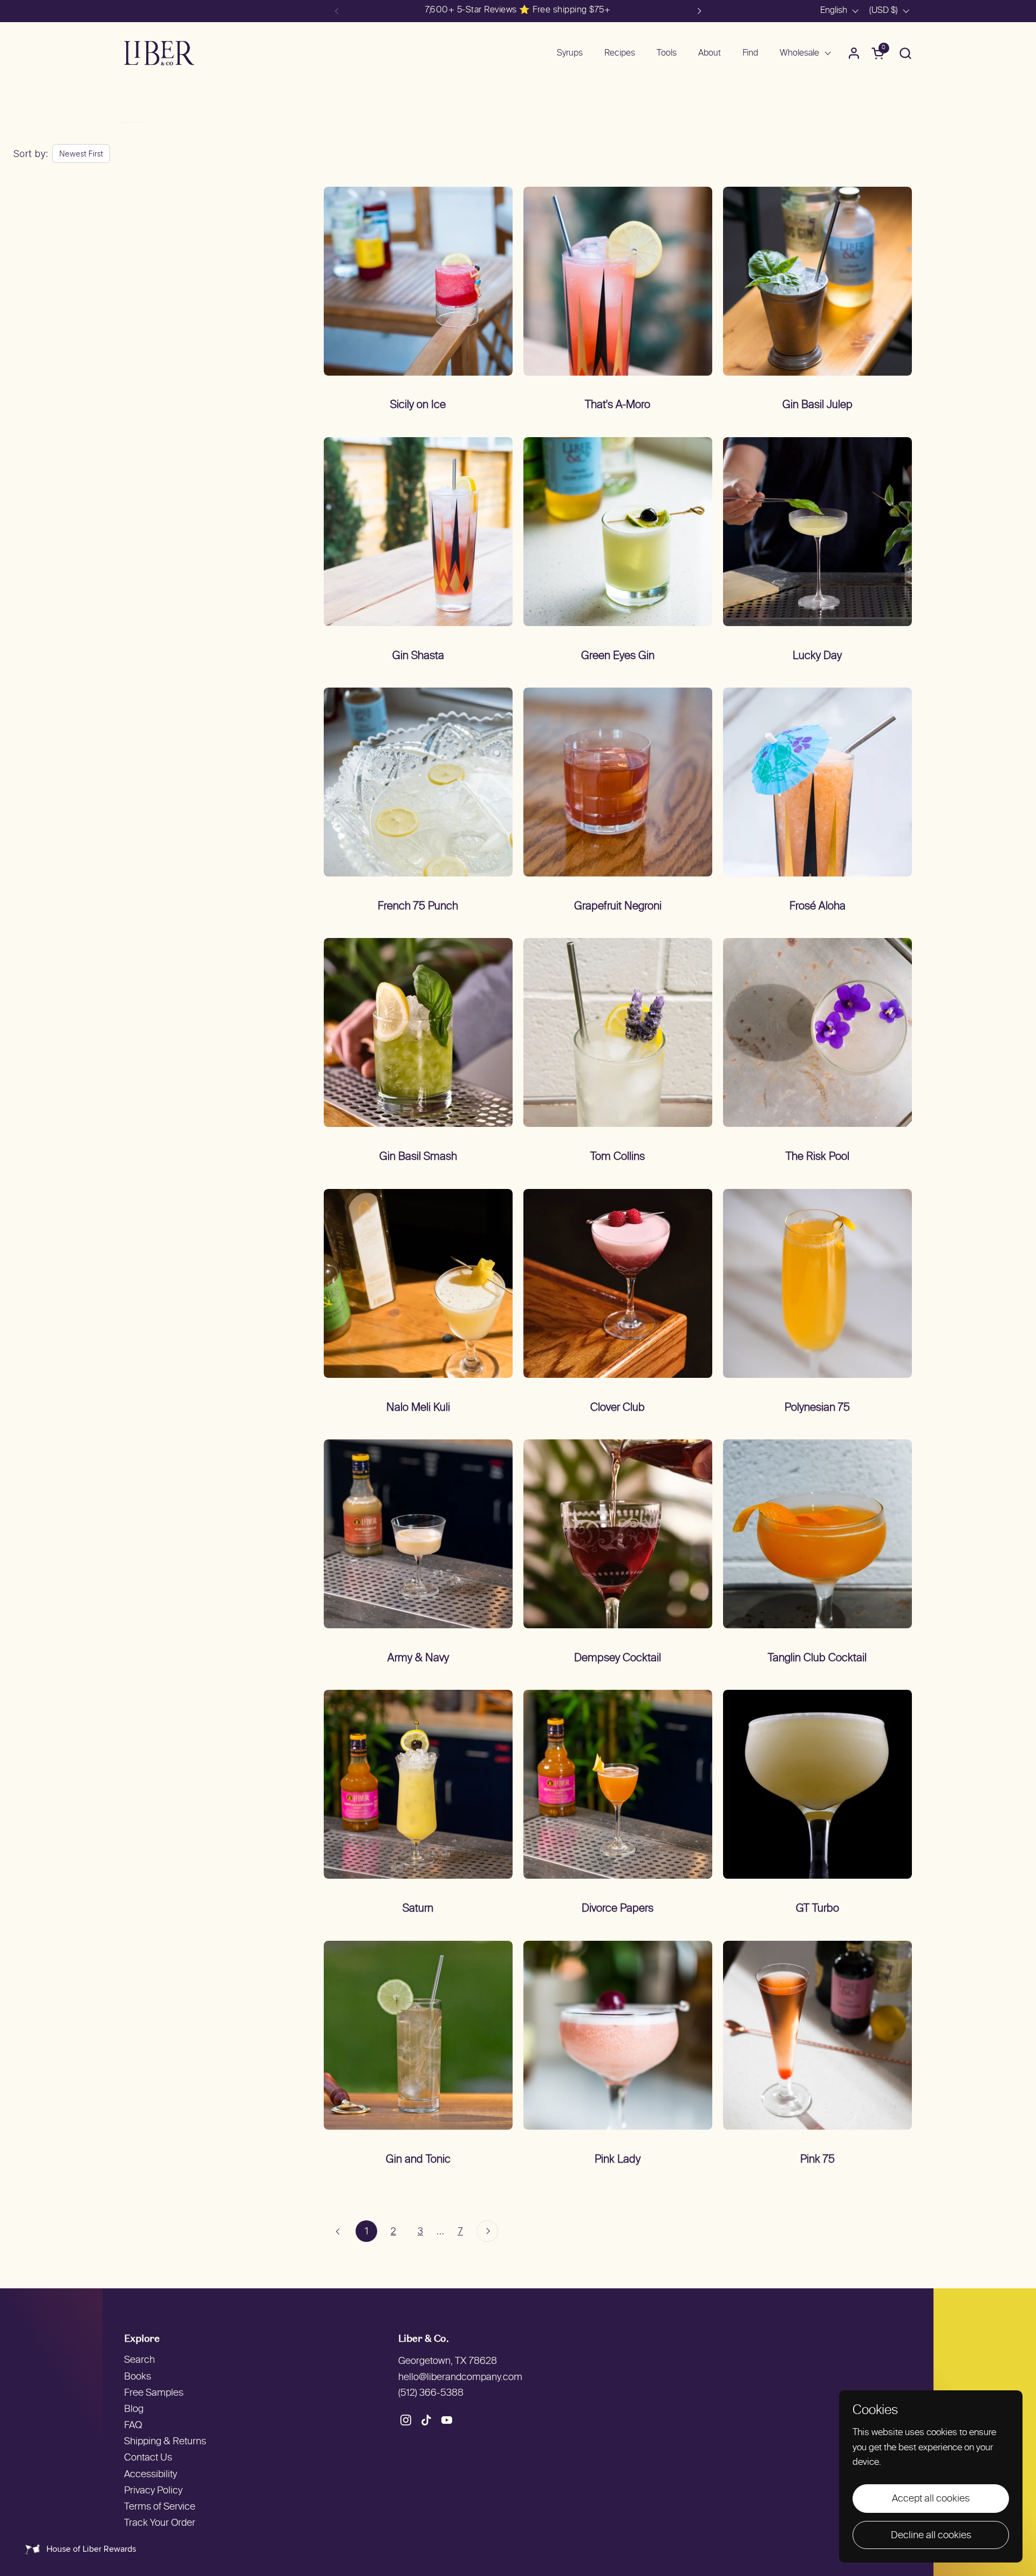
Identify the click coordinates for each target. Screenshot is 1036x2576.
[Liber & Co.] (159, 53)
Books (138, 2377)
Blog (134, 2410)
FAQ (133, 2426)
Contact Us (148, 2458)
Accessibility (151, 2475)
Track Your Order (160, 2523)
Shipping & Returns (165, 2442)
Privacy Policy (153, 2491)
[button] (905, 53)
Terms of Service (160, 2507)
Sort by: (30, 154)
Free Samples (154, 2393)
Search (139, 2360)
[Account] (854, 53)
